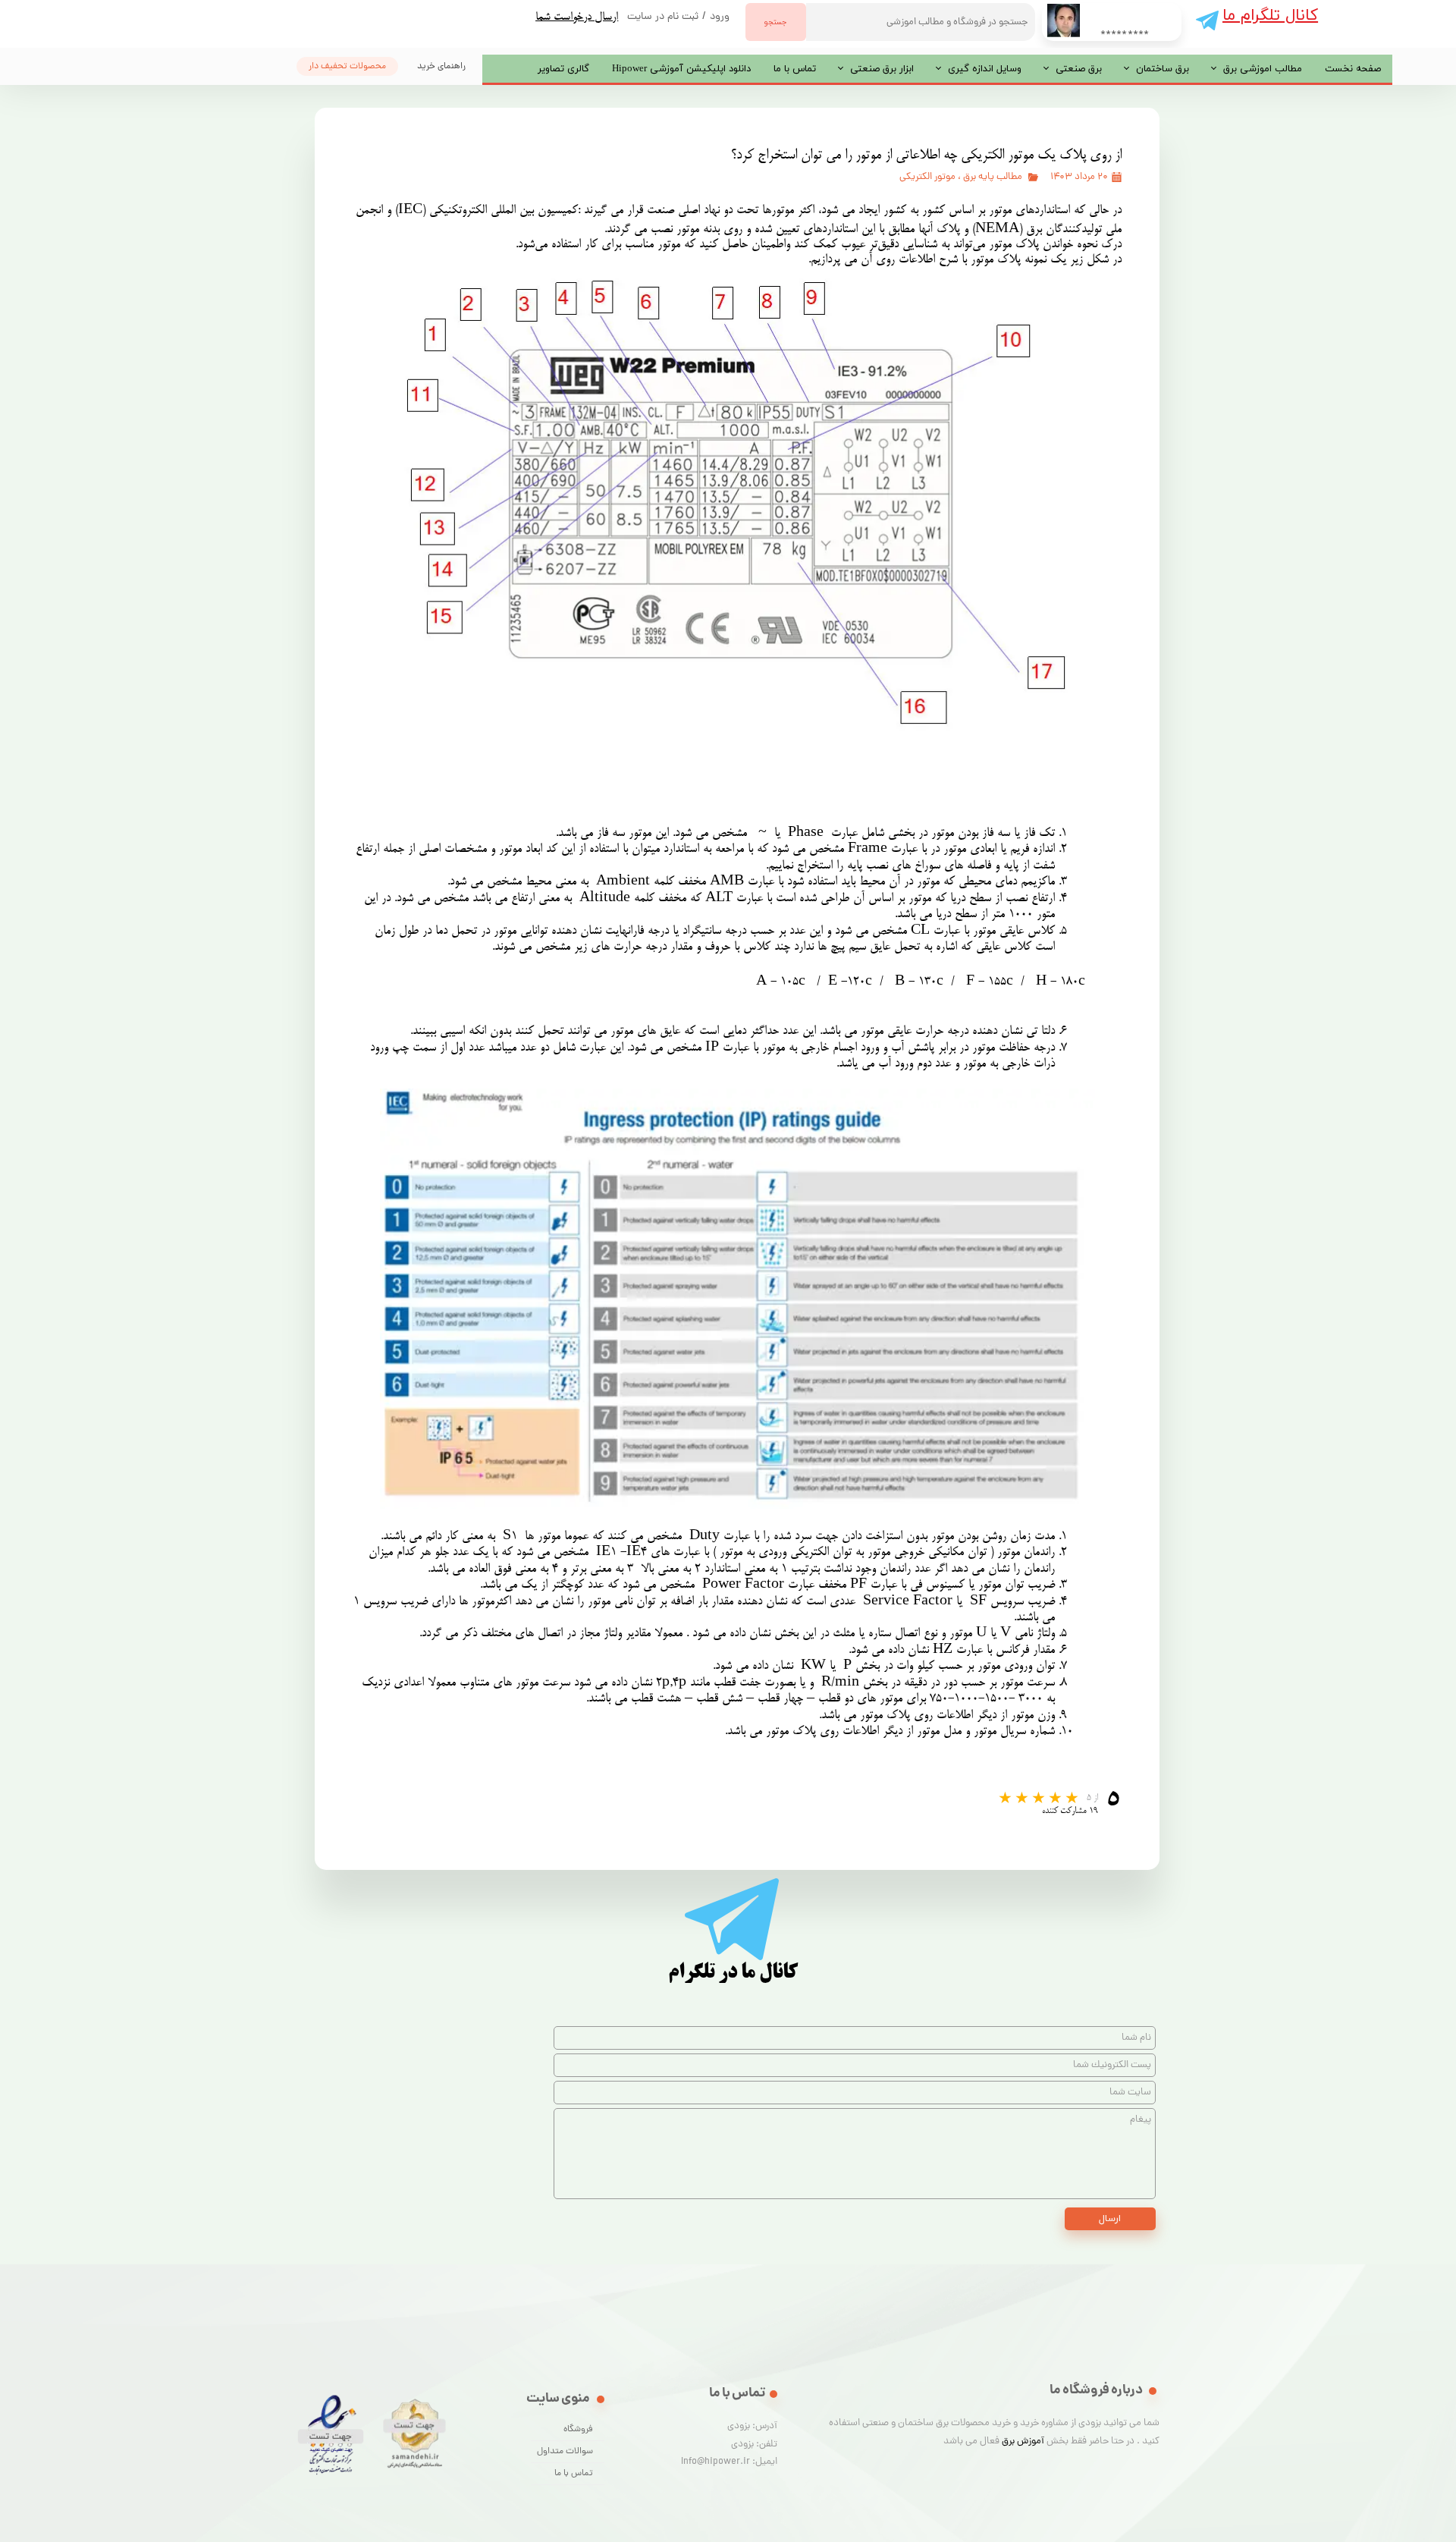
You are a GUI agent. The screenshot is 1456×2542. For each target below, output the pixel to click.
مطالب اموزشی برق (1263, 69)
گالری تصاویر (563, 69)
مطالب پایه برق (993, 177)
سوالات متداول (565, 2452)
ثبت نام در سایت (663, 17)
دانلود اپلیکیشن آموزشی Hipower (681, 69)
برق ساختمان (1163, 69)
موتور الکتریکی (927, 177)
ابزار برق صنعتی (882, 69)
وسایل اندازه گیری (985, 69)
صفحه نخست (1353, 69)
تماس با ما (795, 69)
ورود (720, 17)
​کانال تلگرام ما (1270, 16)
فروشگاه (578, 2430)
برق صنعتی (1079, 69)
